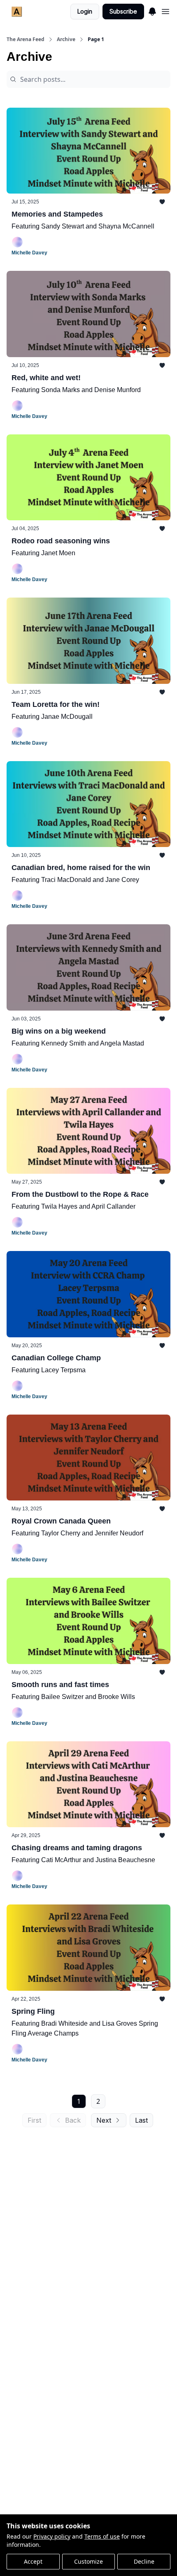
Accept (33, 2561)
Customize (88, 2561)
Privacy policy (52, 2536)
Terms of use (102, 2536)
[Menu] (152, 10)
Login (85, 11)
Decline (144, 2561)
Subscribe (123, 11)
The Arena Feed (26, 39)
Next (104, 2120)
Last (141, 2120)
